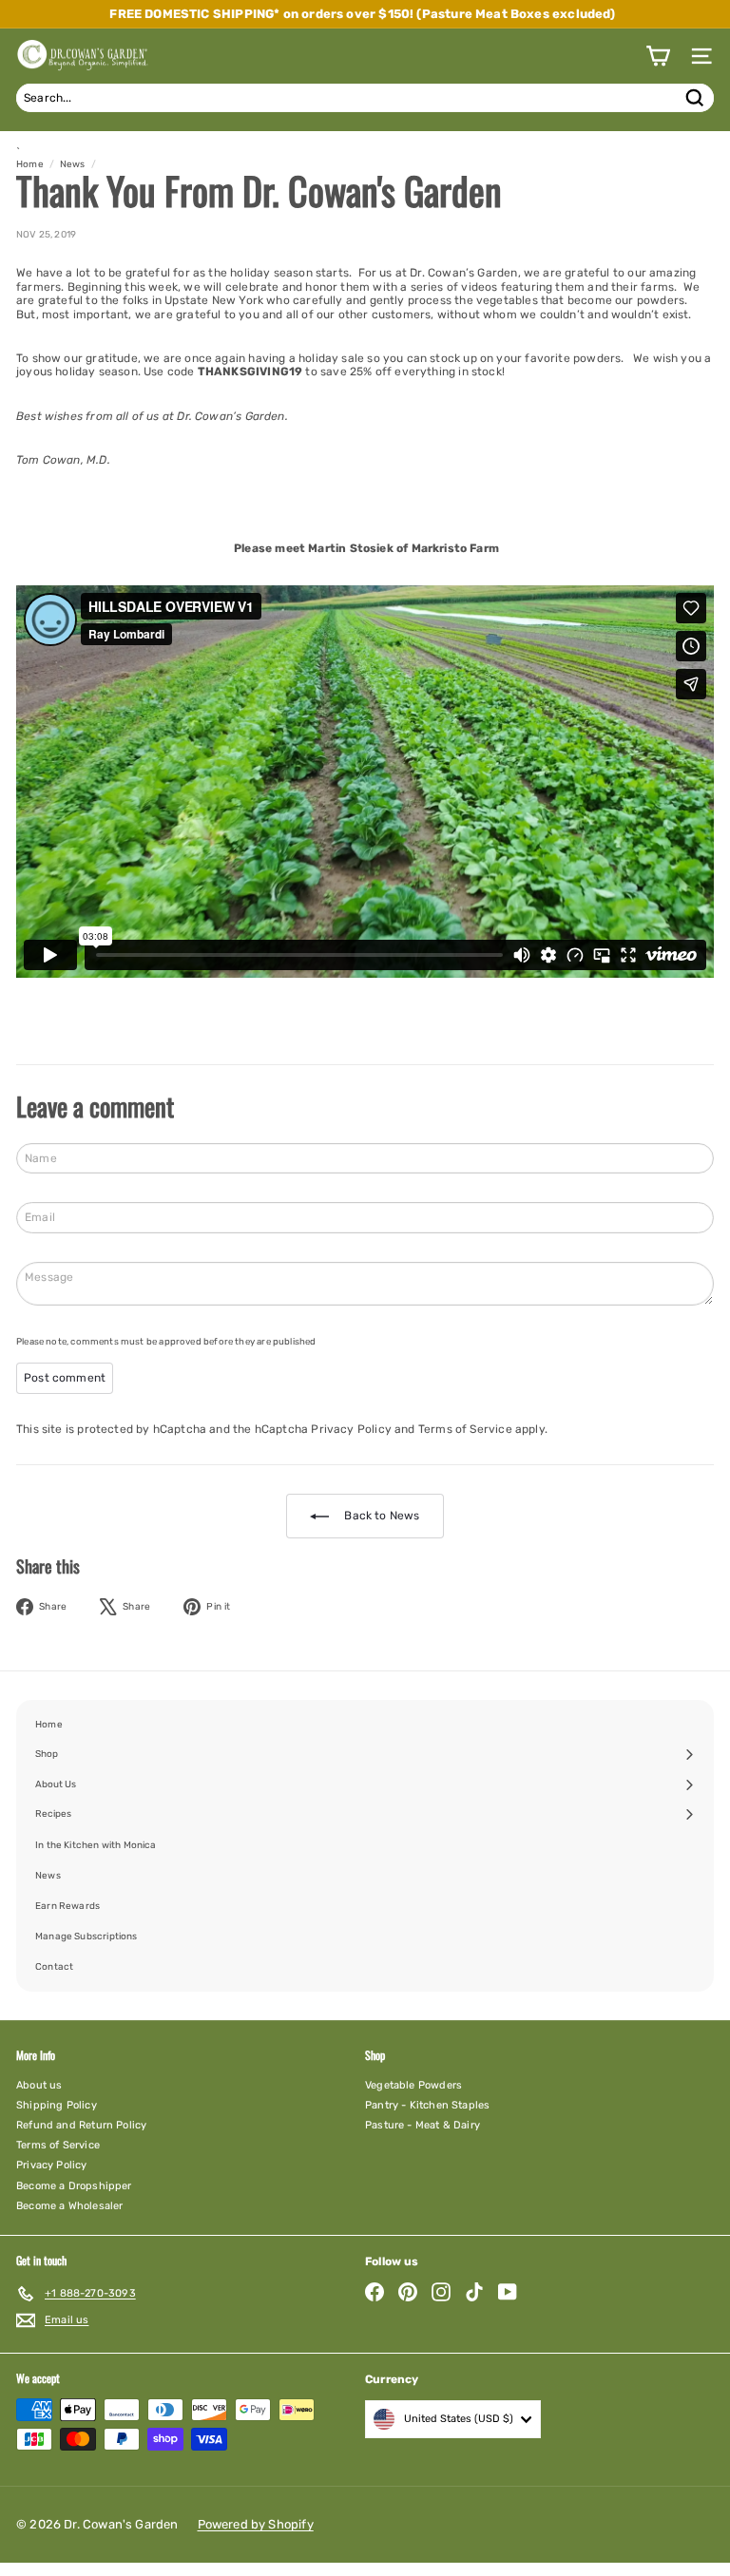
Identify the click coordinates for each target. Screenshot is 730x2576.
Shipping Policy (57, 2105)
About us (39, 2085)
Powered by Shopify (256, 2524)
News (73, 164)
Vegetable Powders (413, 2085)
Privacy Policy (351, 1429)
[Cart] (658, 56)
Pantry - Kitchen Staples (427, 2105)
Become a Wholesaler (69, 2206)
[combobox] (365, 98)
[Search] (695, 98)
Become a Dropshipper (74, 2186)
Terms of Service (465, 1429)
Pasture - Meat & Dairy (423, 2125)
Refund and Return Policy (81, 2125)
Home (30, 164)
